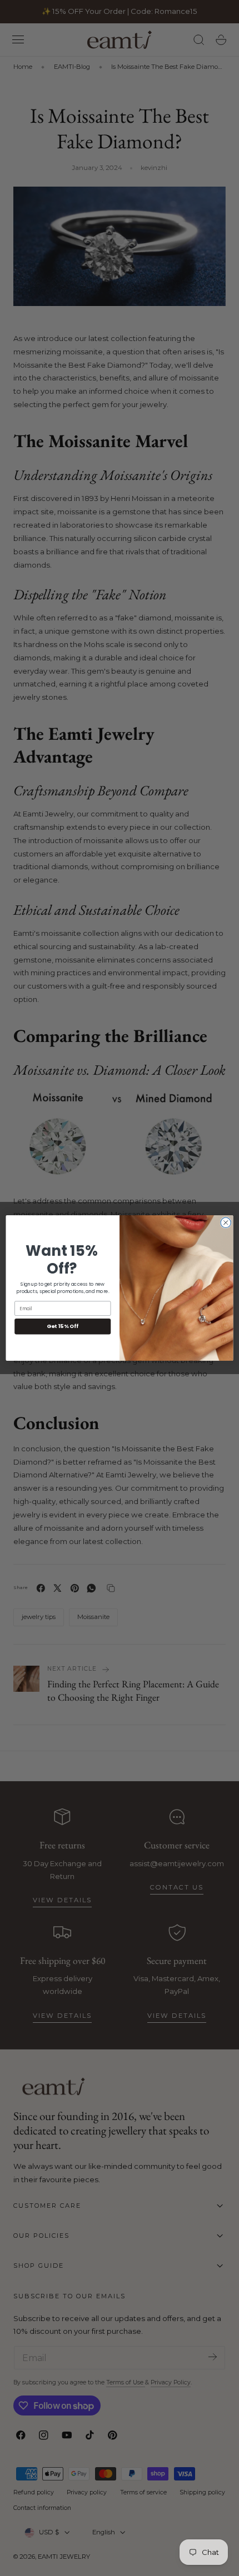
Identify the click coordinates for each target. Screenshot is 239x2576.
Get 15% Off (63, 1326)
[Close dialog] (226, 1222)
